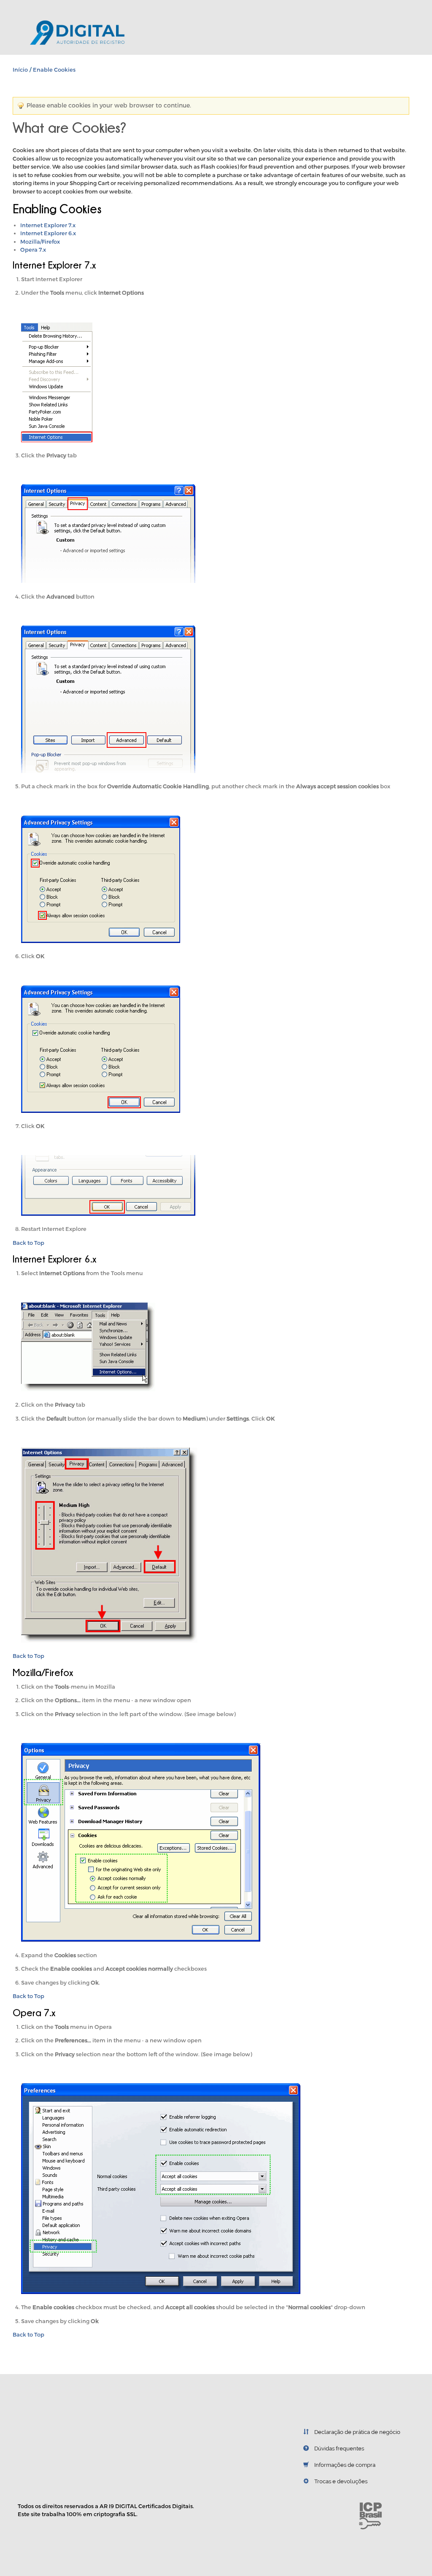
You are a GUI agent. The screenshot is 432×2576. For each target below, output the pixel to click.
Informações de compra (345, 2465)
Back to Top (28, 1243)
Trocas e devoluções (341, 2481)
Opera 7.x (33, 250)
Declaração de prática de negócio (357, 2432)
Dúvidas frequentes (339, 2448)
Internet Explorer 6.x (48, 233)
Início (20, 70)
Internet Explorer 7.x (48, 225)
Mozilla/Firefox (40, 242)
